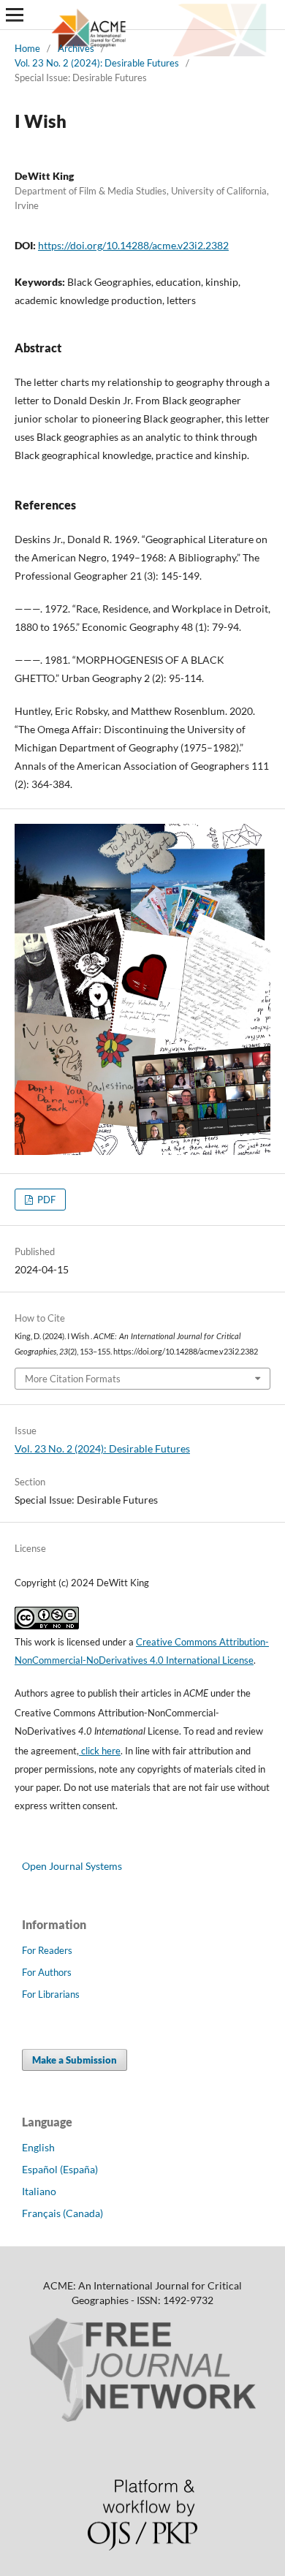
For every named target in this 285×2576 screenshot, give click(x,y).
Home (27, 48)
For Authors (47, 1972)
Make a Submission (75, 2060)
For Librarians (51, 1994)
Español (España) (60, 2169)
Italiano (39, 2191)
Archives (76, 48)
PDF (45, 1200)
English (38, 2147)
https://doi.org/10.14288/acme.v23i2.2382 (133, 245)
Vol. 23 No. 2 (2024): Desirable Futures (97, 63)
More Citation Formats (73, 1379)
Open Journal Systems (72, 1866)
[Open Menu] (15, 15)
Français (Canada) (62, 2213)
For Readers (47, 1950)
